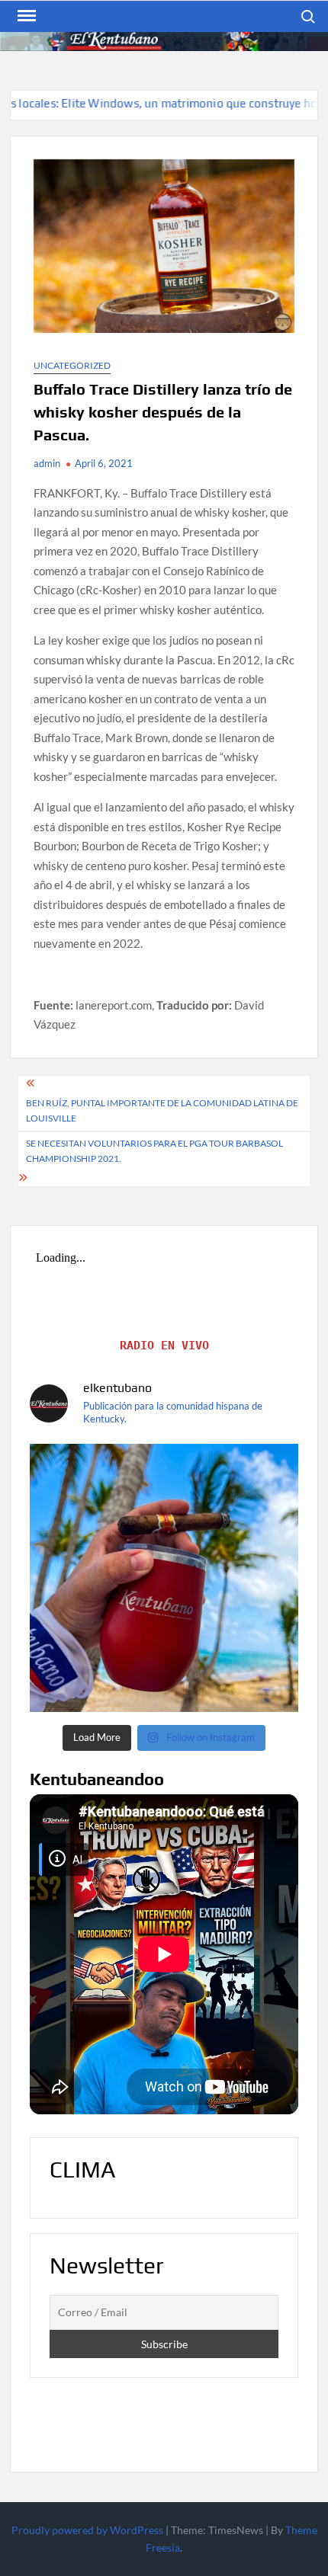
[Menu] (25, 16)
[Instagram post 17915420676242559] (164, 1578)
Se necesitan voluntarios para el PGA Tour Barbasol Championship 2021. (154, 1151)
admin (47, 463)
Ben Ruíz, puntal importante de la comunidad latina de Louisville (162, 1110)
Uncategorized (72, 365)
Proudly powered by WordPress (87, 2530)
